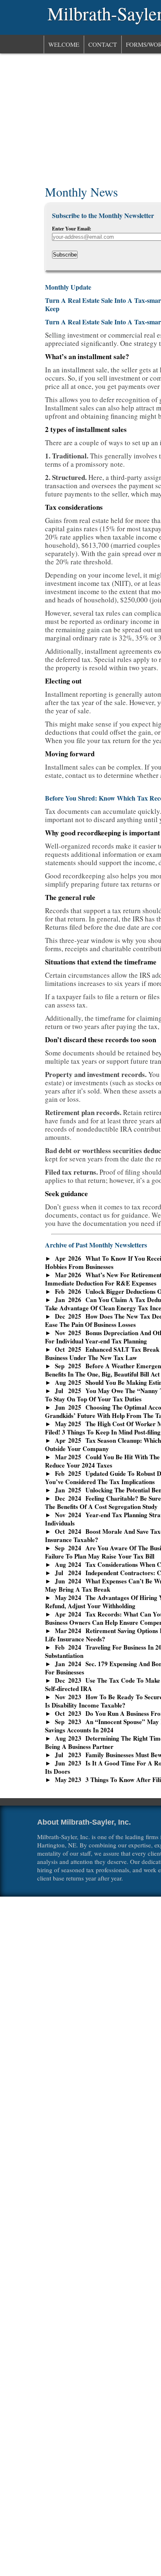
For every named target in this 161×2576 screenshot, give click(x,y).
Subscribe (65, 255)
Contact (103, 44)
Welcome (64, 44)
